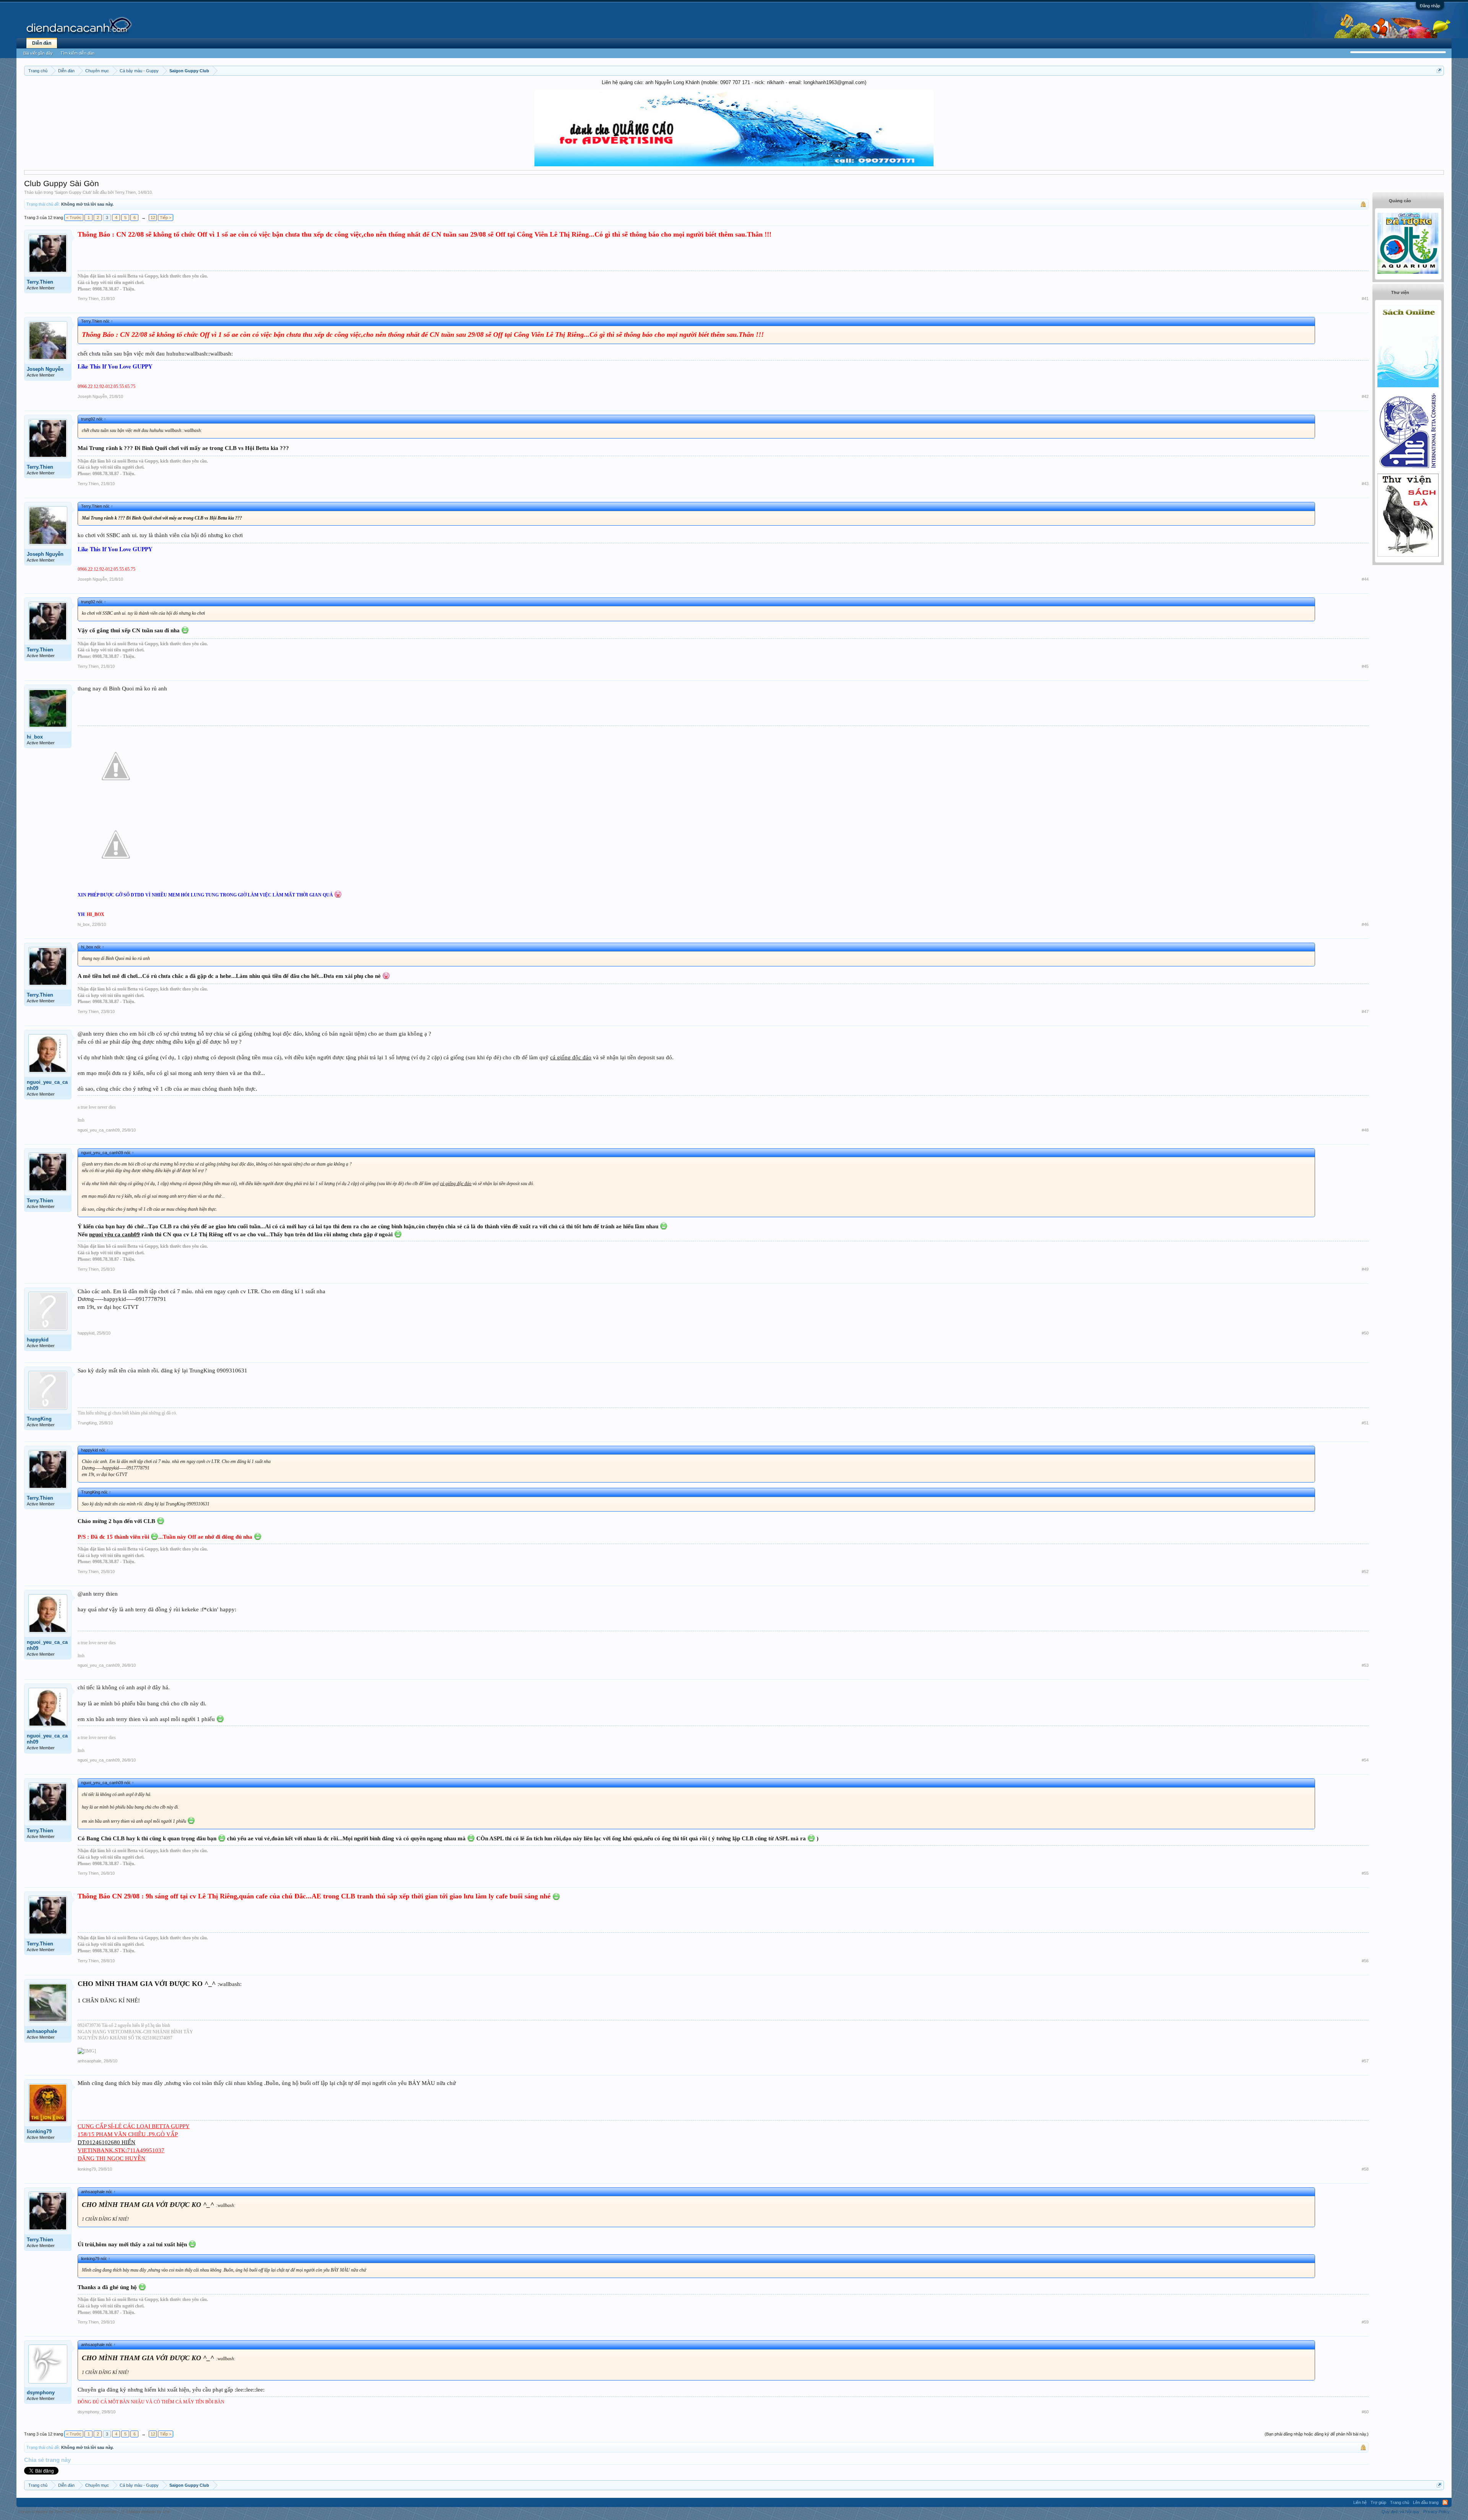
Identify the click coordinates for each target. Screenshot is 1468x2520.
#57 (1365, 2061)
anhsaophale (42, 2031)
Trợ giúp (1378, 2502)
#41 (1365, 299)
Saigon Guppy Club (73, 192)
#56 (1365, 1961)
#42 (1365, 396)
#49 (1365, 1269)
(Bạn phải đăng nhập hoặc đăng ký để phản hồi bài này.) (1317, 2434)
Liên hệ (1360, 2502)
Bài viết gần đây (38, 53)
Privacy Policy (1436, 2512)
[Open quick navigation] (1439, 71)
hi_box (35, 737)
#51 (1365, 1423)
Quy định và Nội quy (1401, 2512)
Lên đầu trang (1426, 2502)
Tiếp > (166, 218)
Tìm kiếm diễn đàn (77, 53)
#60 (1365, 2412)
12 (153, 218)
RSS (1445, 2502)
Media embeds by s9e (149, 2512)
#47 (1365, 1012)
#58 (1365, 2169)
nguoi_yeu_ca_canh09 (47, 1085)
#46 (1365, 924)
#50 (1365, 1333)
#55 (1365, 1873)
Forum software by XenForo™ (72, 2512)
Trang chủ (1400, 2502)
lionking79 (39, 2131)
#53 (1365, 1665)
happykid (38, 1340)
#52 (1365, 1572)
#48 (1365, 1130)
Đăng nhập (1430, 6)
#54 (1365, 1760)
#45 (1365, 666)
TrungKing (39, 1419)
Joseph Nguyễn (45, 369)
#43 (1365, 484)
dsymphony (41, 2393)
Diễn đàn (42, 43)
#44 (1365, 579)
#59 (1365, 2322)
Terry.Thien (125, 192)
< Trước (74, 218)
